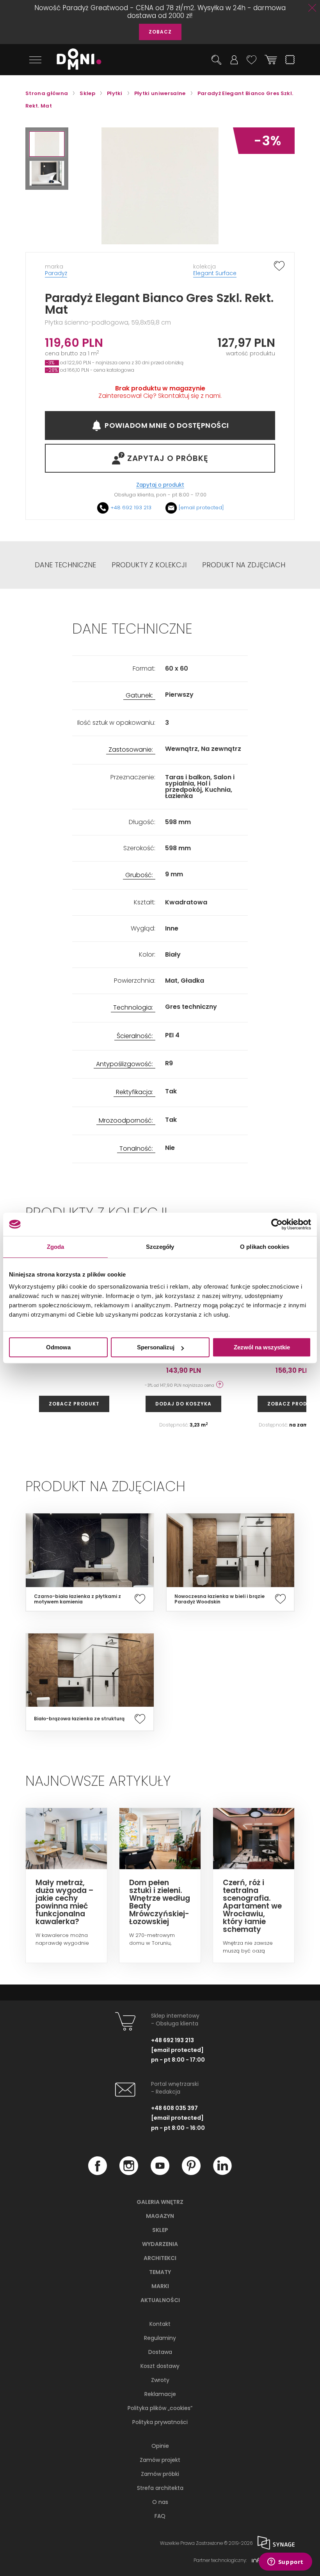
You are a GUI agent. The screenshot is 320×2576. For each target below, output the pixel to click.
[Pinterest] (191, 2173)
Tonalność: (136, 1149)
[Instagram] (129, 2173)
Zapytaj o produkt (160, 485)
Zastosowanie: (131, 750)
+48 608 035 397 (174, 2108)
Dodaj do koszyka (183, 1404)
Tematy (160, 2272)
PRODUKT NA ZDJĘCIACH (244, 565)
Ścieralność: (135, 1036)
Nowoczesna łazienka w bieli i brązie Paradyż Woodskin (220, 1599)
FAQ (160, 2516)
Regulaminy (160, 2338)
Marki (160, 2286)
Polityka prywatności (160, 2422)
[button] (47, 144)
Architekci (160, 2258)
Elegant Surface (215, 273)
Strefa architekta (160, 2488)
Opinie (160, 2446)
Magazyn (160, 2216)
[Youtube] (160, 2173)
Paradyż (56, 273)
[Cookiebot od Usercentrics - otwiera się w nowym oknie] (277, 1224)
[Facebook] (98, 2173)
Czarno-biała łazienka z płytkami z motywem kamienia (77, 1599)
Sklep (160, 2230)
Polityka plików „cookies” (160, 2408)
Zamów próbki (160, 2474)
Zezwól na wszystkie (262, 1347)
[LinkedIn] (222, 2173)
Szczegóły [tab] (160, 1247)
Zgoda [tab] (56, 1247)
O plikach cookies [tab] (265, 1247)
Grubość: (139, 875)
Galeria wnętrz (160, 2202)
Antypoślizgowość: (124, 1064)
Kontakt (160, 2324)
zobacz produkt (74, 1404)
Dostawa (160, 2352)
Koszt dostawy (160, 2366)
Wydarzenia (160, 2244)
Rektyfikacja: (134, 1092)
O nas (160, 2502)
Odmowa (58, 1347)
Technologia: (133, 1008)
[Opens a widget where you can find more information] (285, 2562)
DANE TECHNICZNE (65, 565)
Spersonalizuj (156, 1347)
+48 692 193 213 (131, 508)
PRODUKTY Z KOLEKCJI (149, 565)
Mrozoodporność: (126, 1121)
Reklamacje (160, 2394)
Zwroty (160, 2380)
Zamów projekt (160, 2460)
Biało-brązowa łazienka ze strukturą (79, 1719)
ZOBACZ (160, 32)
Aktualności (160, 2300)
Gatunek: (139, 696)
